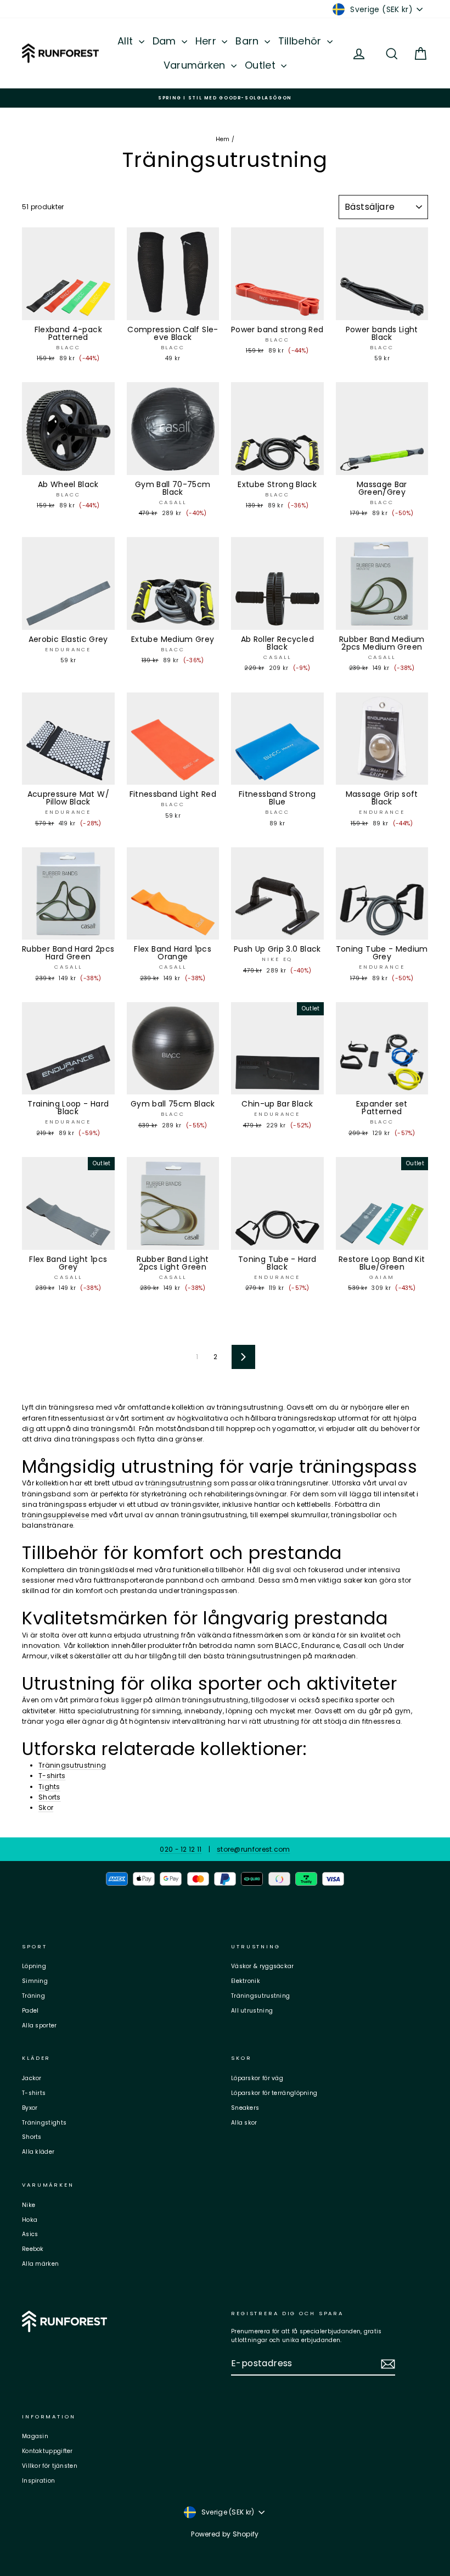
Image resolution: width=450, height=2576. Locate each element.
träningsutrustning (178, 1483)
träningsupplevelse (55, 1515)
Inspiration (38, 2481)
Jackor (32, 2078)
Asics (30, 2234)
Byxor (30, 2108)
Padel (30, 2011)
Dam (166, 41)
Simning (35, 1981)
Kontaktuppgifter (47, 2451)
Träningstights (44, 2123)
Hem (223, 139)
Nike (29, 2205)
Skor (46, 1807)
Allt (127, 41)
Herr (207, 41)
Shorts (50, 1797)
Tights (49, 1787)
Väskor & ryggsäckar (263, 1966)
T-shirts (52, 1776)
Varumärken (196, 65)
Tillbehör (301, 41)
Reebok (33, 2249)
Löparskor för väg (257, 2078)
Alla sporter (40, 2025)
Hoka (30, 2220)
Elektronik (246, 1981)
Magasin (35, 2436)
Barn (249, 41)
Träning (33, 1996)
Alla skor (244, 2123)
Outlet (261, 65)
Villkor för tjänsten (50, 2466)
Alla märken (40, 2264)
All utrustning (252, 2011)
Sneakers (245, 2108)
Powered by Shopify (225, 2534)
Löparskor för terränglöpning (274, 2093)
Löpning (34, 1966)
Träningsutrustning (72, 1765)
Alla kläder (38, 2152)
